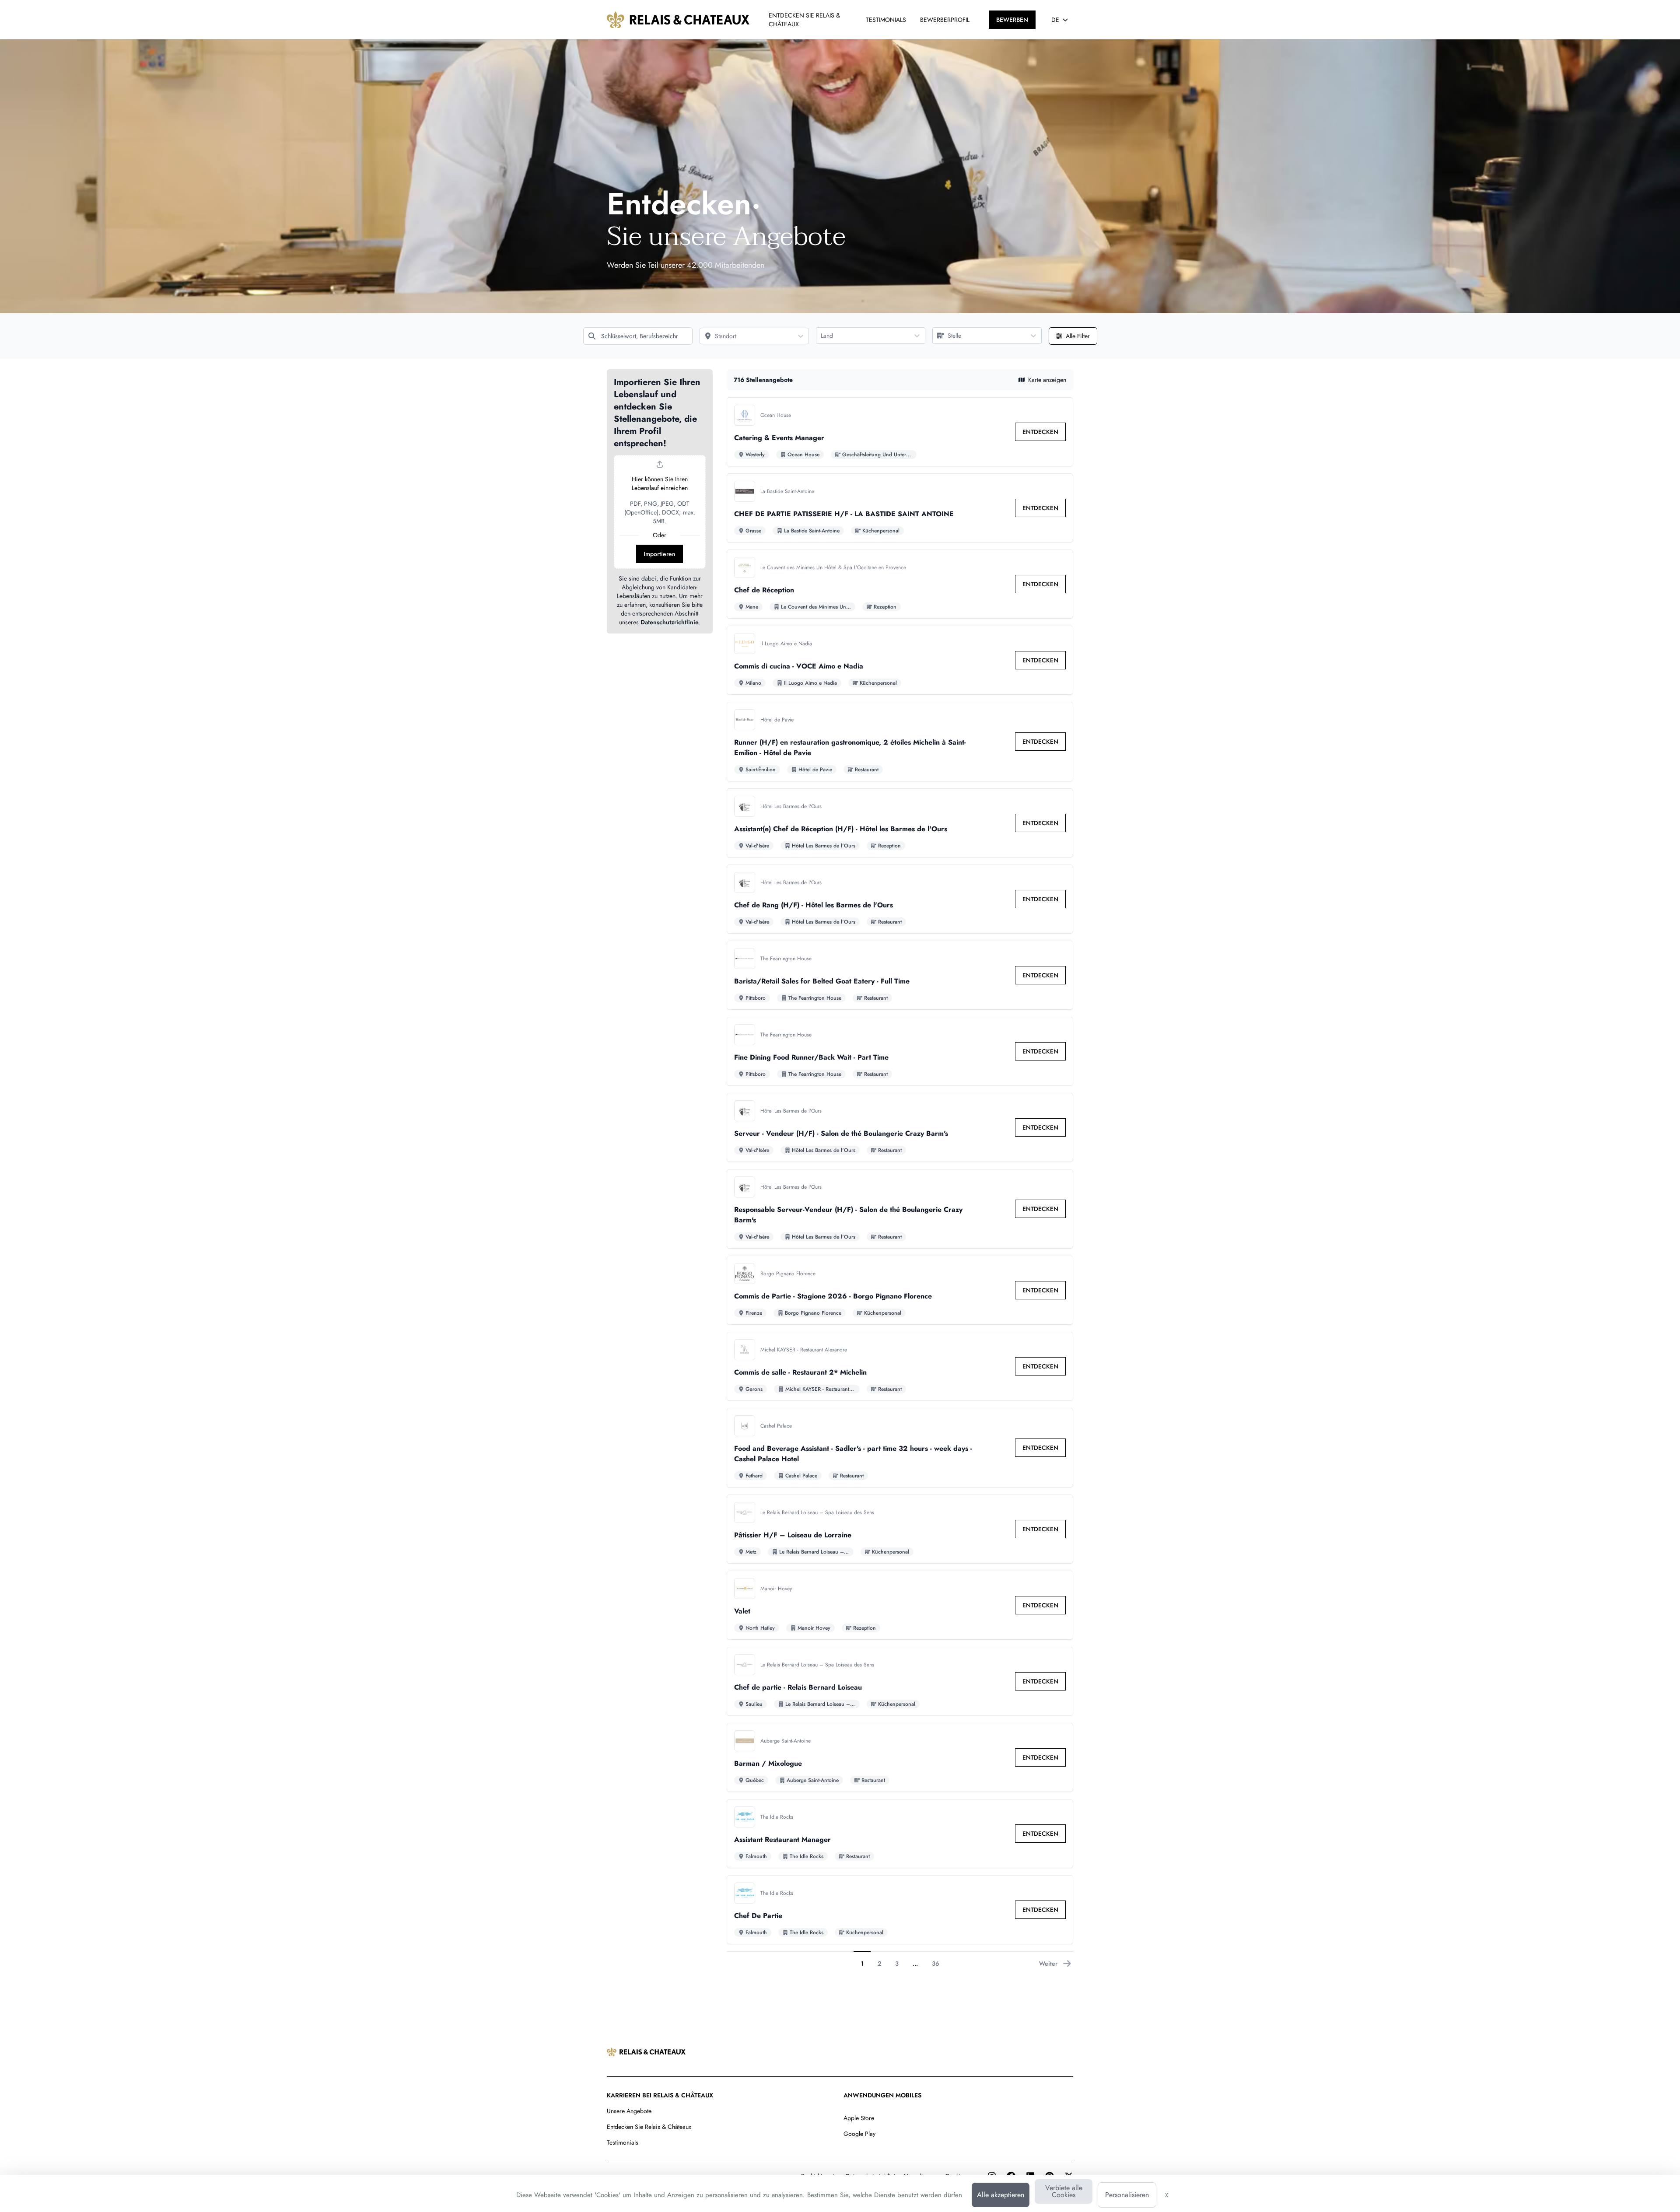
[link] (1040, 432)
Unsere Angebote (629, 2111)
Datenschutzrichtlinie (670, 622)
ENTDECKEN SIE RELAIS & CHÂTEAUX (804, 20)
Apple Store (859, 2118)
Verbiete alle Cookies (1064, 2191)
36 (936, 1963)
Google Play (859, 2134)
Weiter (1048, 1963)
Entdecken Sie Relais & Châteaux (649, 2127)
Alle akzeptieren (1001, 2195)
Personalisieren (1127, 2195)
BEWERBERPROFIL (945, 20)
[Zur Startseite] (678, 20)
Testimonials (623, 2142)
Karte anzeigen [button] (1047, 380)
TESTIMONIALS (886, 20)
